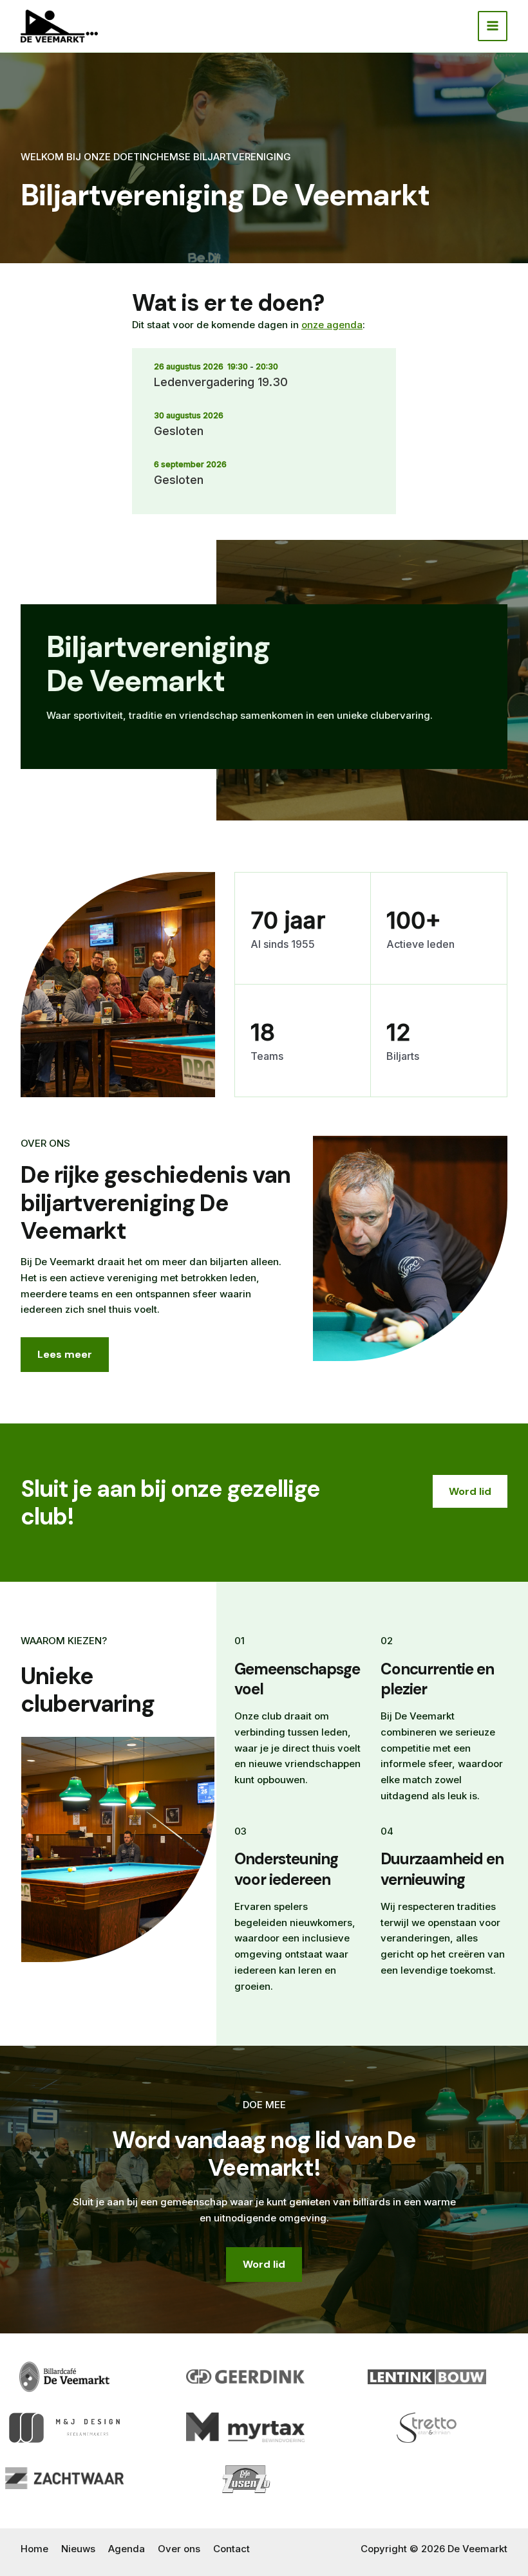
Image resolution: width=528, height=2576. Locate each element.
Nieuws (78, 2549)
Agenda (127, 2549)
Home (34, 2549)
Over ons (179, 2549)
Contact (231, 2549)
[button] (470, 1492)
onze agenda (332, 325)
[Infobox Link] (264, 687)
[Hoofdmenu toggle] (493, 26)
